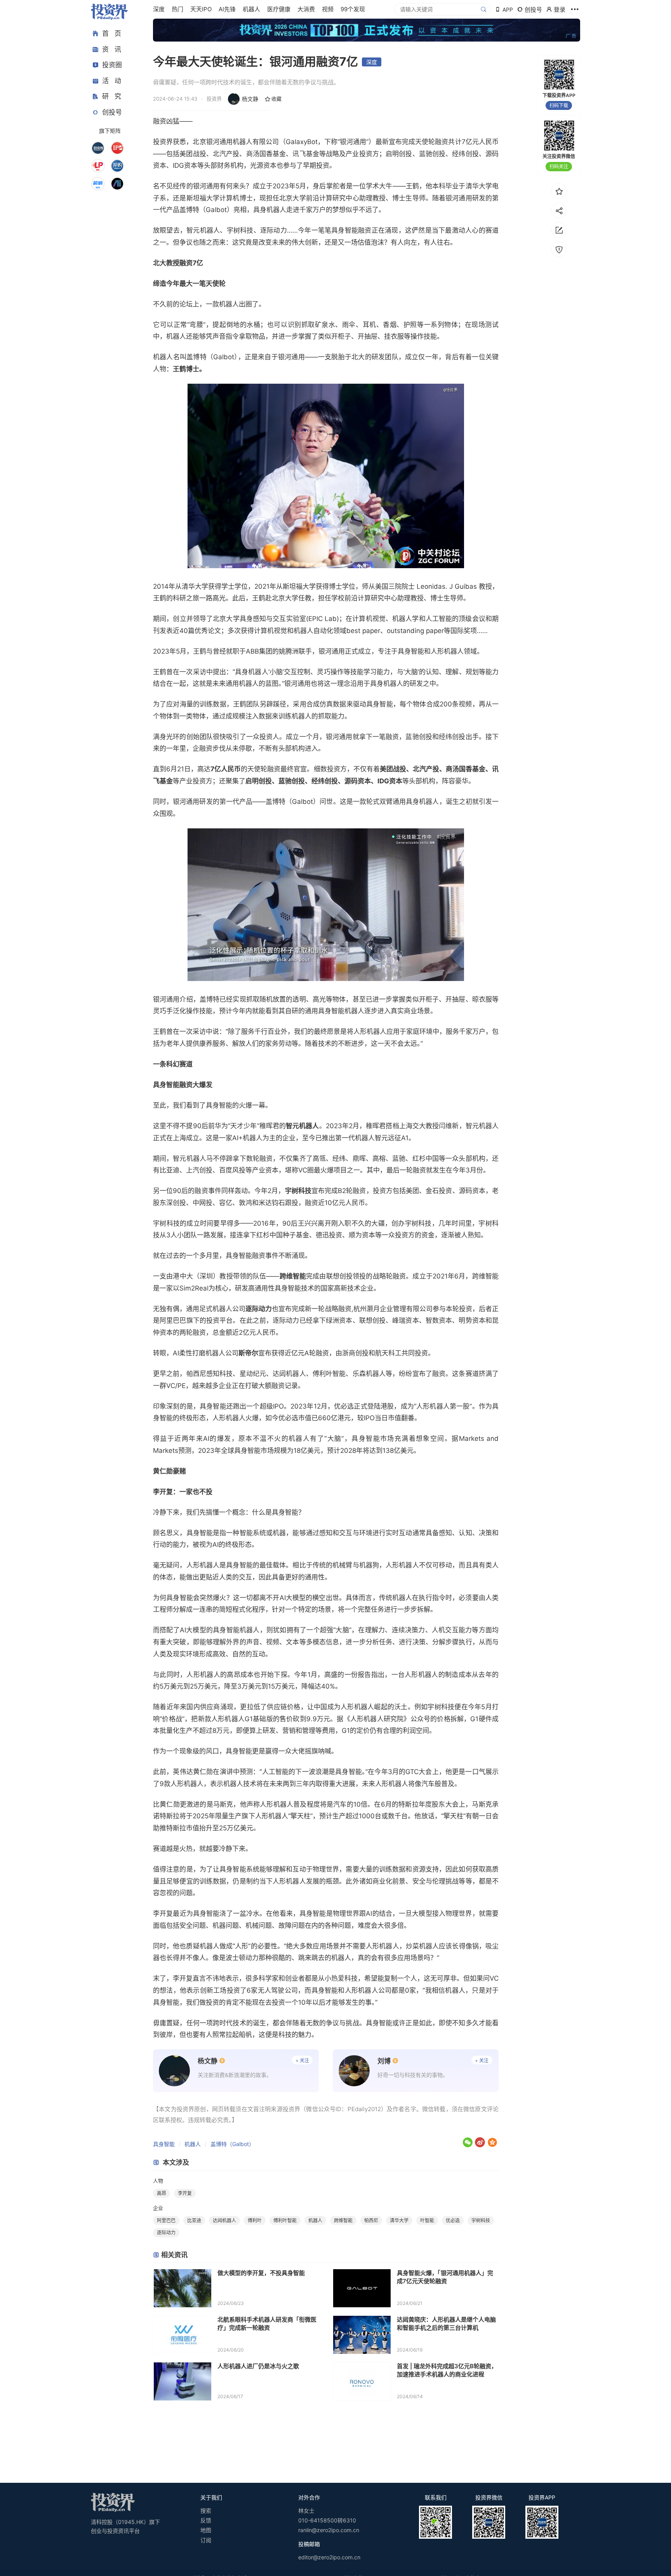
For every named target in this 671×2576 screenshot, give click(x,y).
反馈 (206, 2520)
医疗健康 (279, 9)
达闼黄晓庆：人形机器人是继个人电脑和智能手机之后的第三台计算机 (446, 2324)
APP (508, 10)
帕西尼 (371, 2220)
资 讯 (112, 49)
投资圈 (112, 65)
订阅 (206, 2540)
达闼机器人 (224, 2220)
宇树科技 (481, 2220)
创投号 (112, 112)
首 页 (112, 33)
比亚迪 (194, 2220)
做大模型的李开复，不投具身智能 (261, 2273)
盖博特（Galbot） (232, 2144)
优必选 (453, 2220)
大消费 (306, 9)
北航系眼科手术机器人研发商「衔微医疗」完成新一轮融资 (267, 2324)
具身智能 (164, 2144)
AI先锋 (227, 9)
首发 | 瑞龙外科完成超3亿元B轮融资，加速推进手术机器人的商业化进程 (447, 2370)
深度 (159, 9)
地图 (206, 2530)
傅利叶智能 (285, 2220)
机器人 (251, 9)
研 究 (112, 96)
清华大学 (399, 2220)
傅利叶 (255, 2220)
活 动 (112, 81)
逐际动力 (166, 2232)
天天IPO (201, 9)
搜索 (206, 2511)
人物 (158, 2181)
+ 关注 (302, 2060)
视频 (328, 9)
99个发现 (353, 9)
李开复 (185, 2193)
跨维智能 (343, 2220)
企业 (158, 2208)
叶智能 (427, 2220)
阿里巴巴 (166, 2220)
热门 (177, 9)
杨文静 (250, 99)
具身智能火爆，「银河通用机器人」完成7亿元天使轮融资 (445, 2277)
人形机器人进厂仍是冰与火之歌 (258, 2366)
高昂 (162, 2193)
